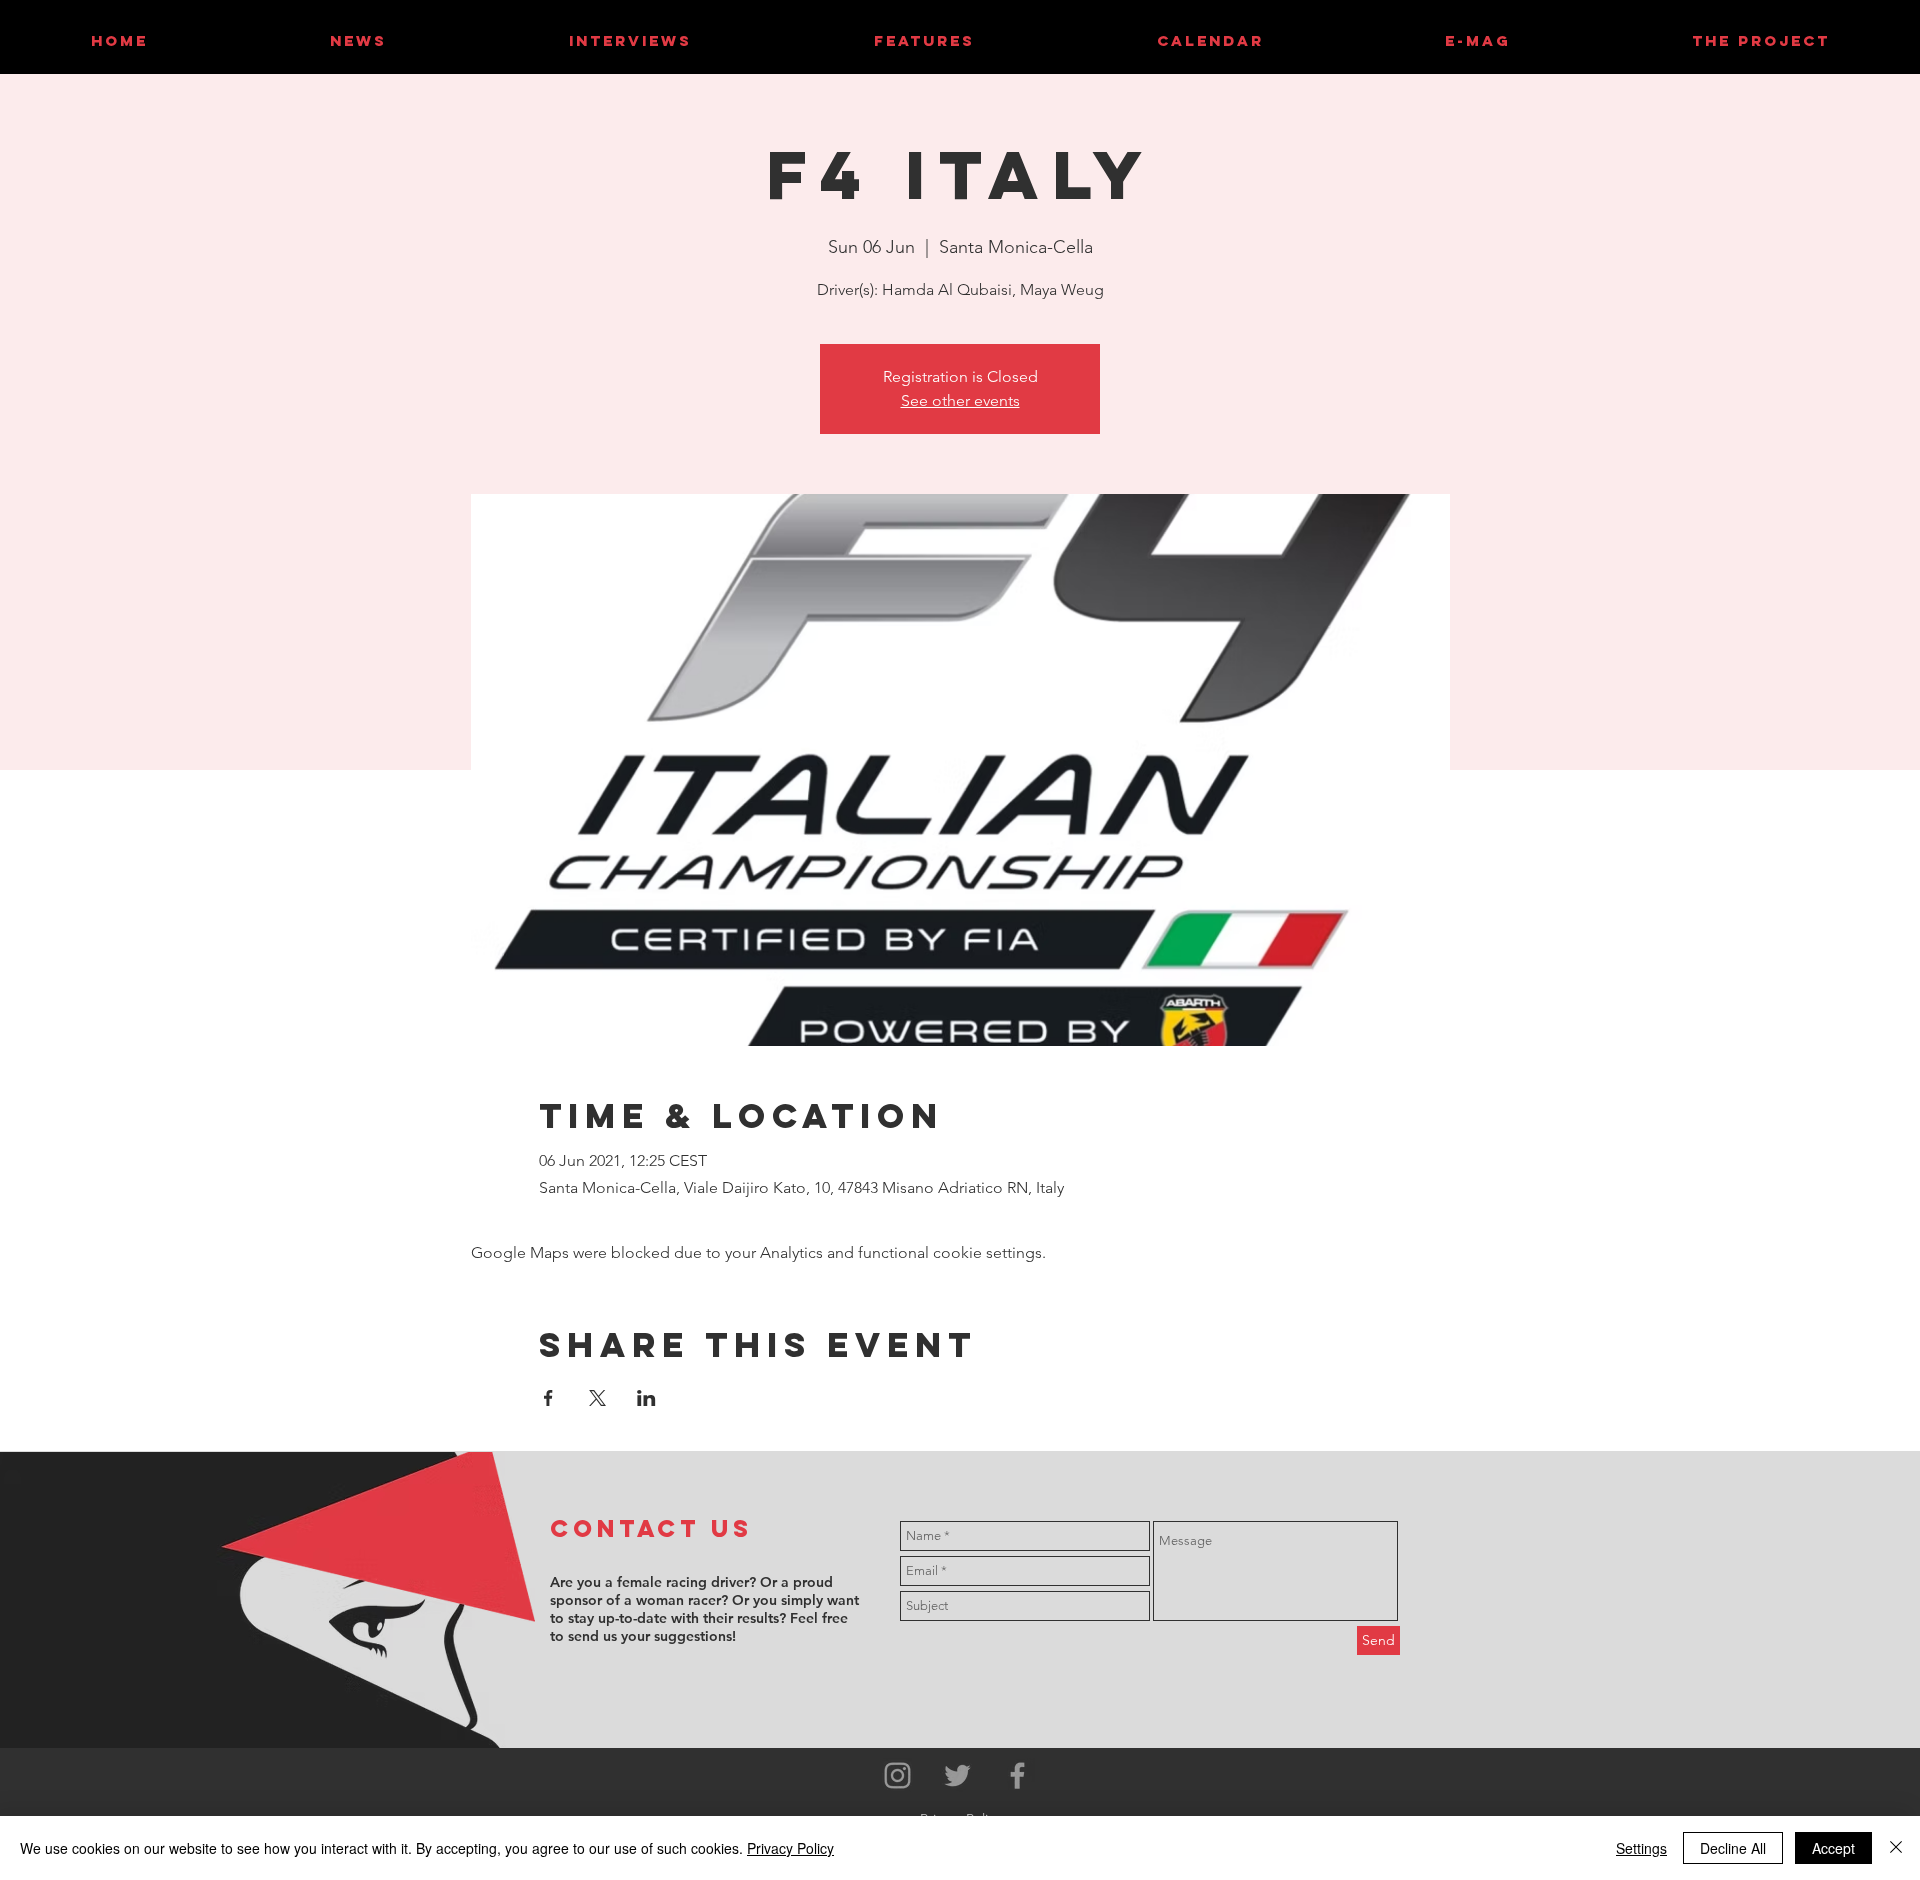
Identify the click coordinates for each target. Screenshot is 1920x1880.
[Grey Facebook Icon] (1017, 1775)
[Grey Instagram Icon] (897, 1775)
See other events (960, 400)
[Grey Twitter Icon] (957, 1775)
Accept (1833, 1848)
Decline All (1733, 1848)
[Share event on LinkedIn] (646, 1398)
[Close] (1896, 1848)
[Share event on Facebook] (548, 1398)
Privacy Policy (790, 1848)
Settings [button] (1641, 1848)
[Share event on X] (597, 1398)
